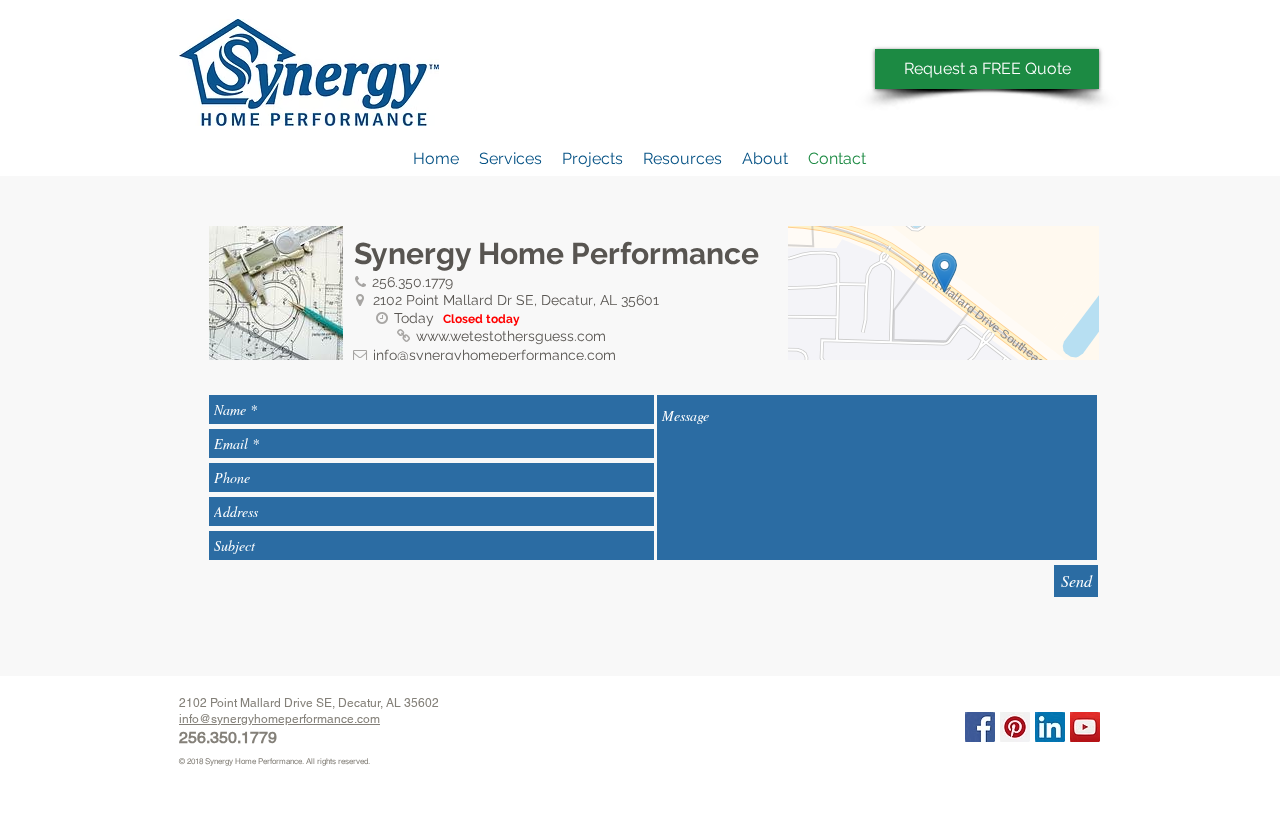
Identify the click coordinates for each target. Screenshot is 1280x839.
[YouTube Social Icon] (1085, 727)
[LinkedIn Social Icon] (1050, 727)
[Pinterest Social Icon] (1015, 727)
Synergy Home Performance (252, 761)
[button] (682, 159)
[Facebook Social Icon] (980, 727)
